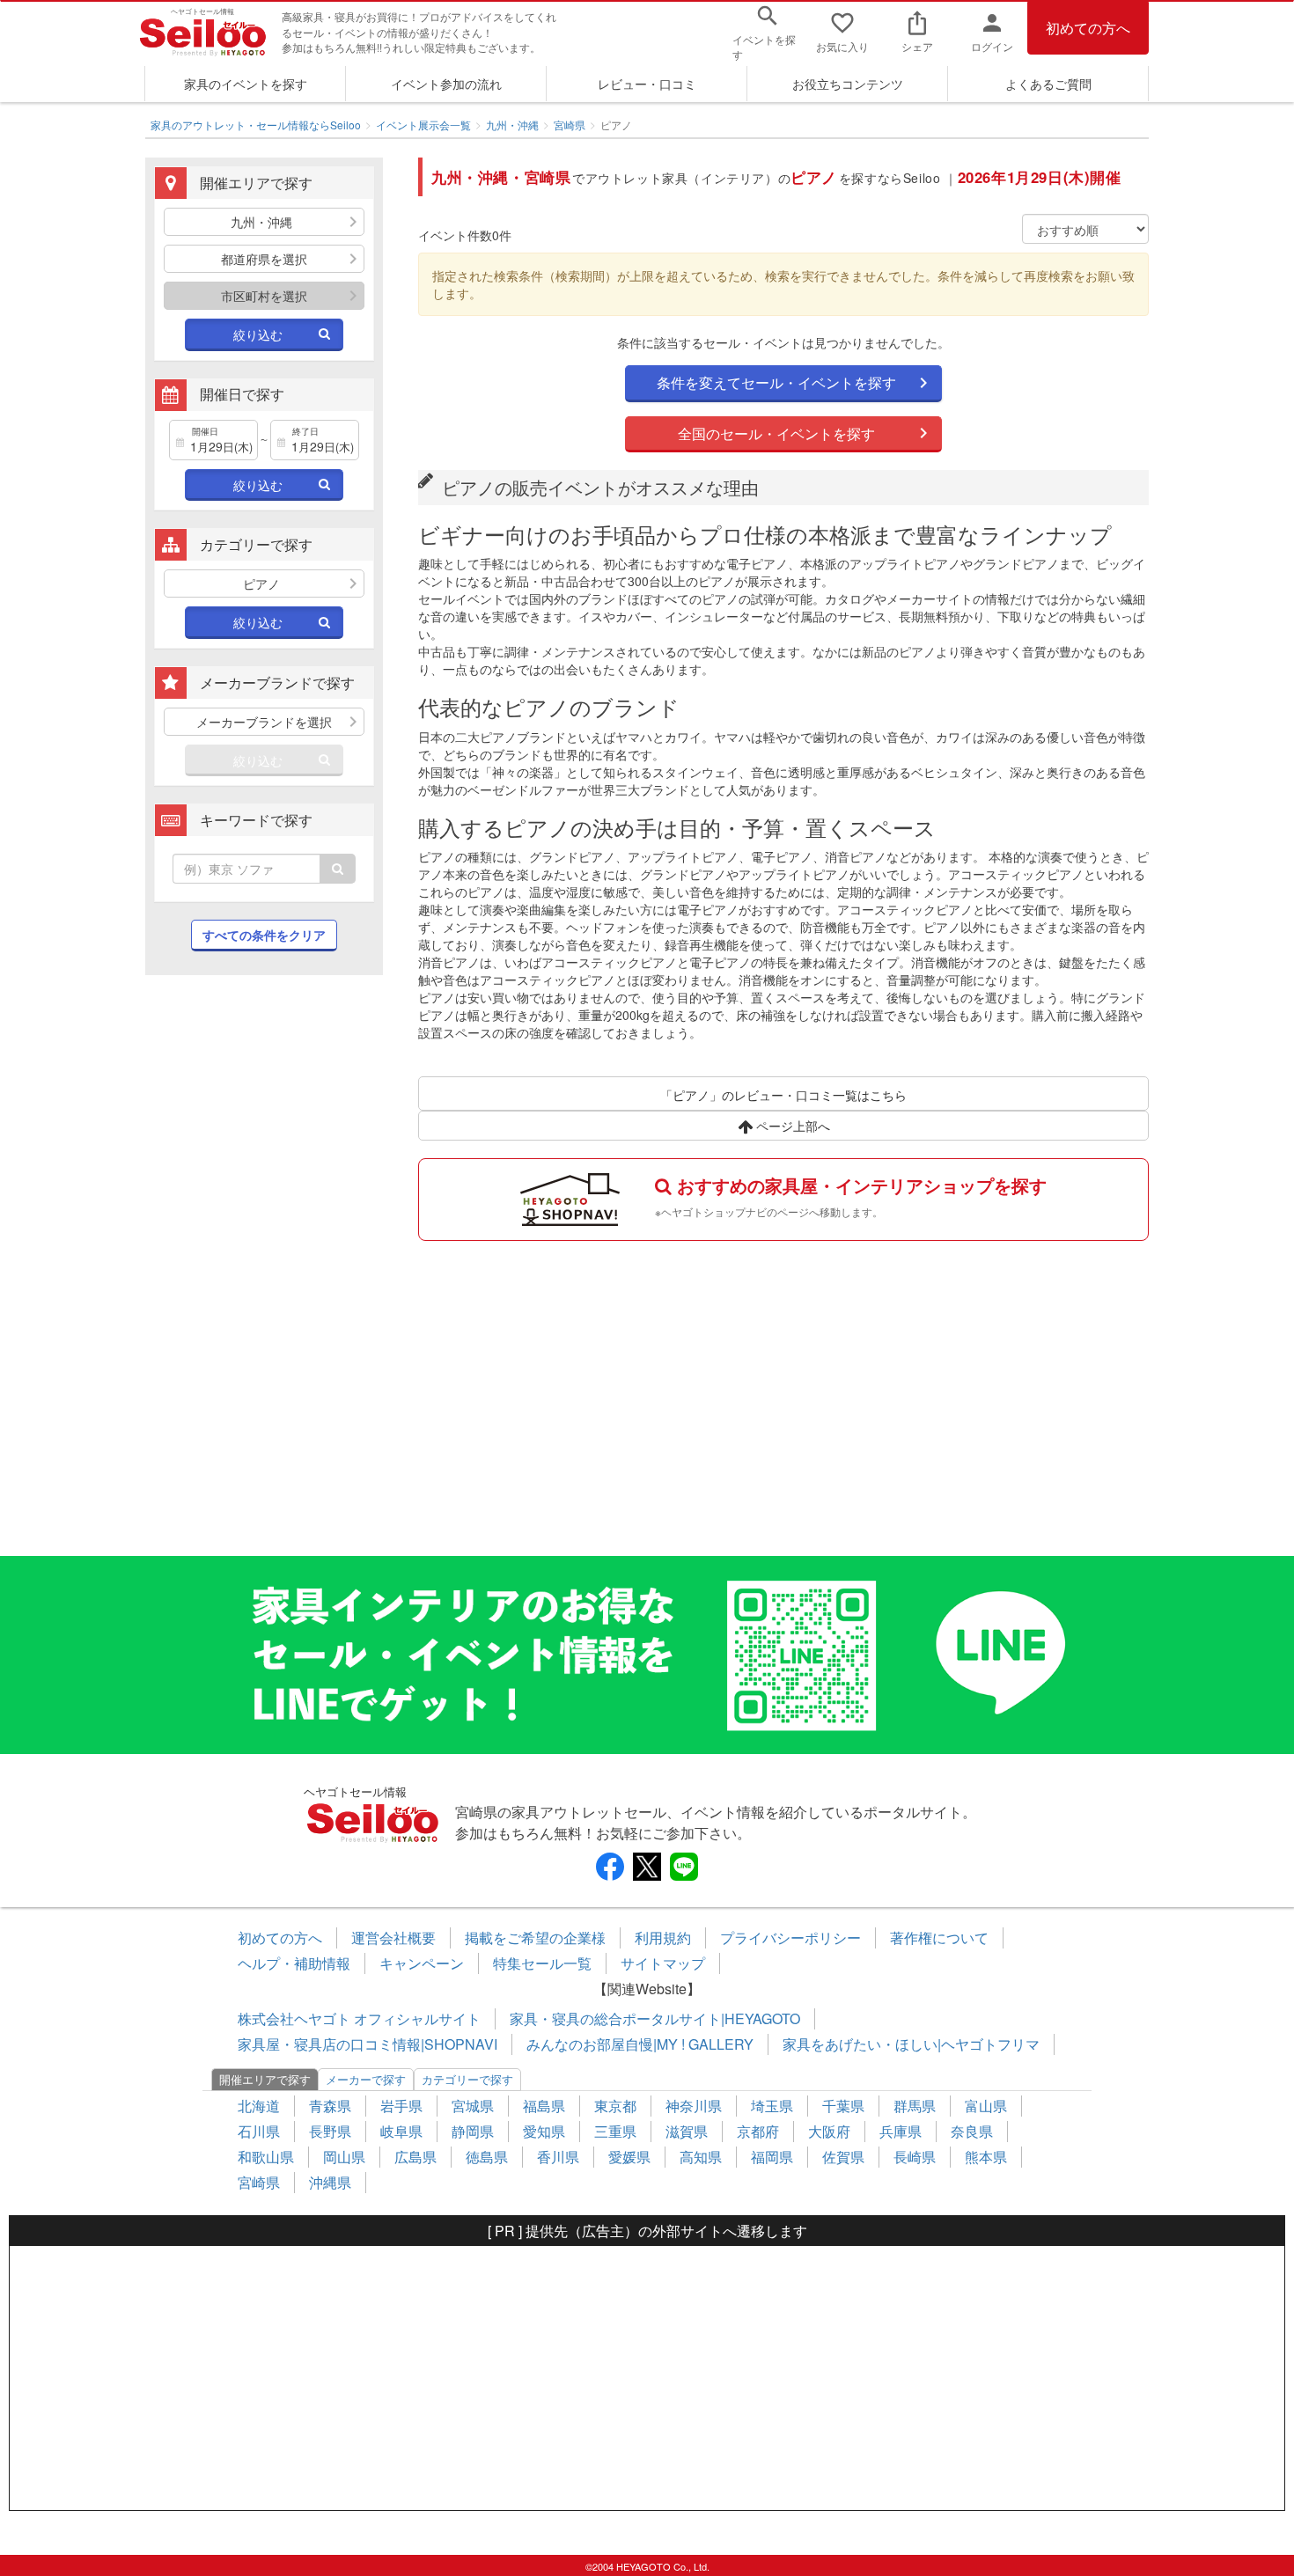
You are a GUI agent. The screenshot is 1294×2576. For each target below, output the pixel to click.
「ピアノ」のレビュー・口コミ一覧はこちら (783, 1095)
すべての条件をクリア (264, 935)
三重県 (615, 2131)
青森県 (330, 2106)
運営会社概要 (393, 1938)
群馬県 (915, 2106)
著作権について (939, 1938)
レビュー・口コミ (647, 84)
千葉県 (843, 2106)
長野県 (330, 2131)
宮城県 (473, 2106)
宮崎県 (570, 125)
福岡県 (772, 2157)
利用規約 (663, 1938)
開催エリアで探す (265, 2079)
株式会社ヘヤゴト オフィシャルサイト (359, 2018)
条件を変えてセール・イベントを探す (776, 382)
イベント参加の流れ (446, 84)
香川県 (558, 2157)
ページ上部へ (791, 1126)
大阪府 (829, 2131)
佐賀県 (843, 2157)
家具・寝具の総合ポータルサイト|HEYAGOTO (655, 2018)
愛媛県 (629, 2157)
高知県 (701, 2157)
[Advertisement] (264, 1274)
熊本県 (986, 2157)
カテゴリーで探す (467, 2079)
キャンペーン (422, 1963)
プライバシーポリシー (790, 1938)
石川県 (259, 2131)
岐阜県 (401, 2131)
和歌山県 (266, 2157)
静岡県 (473, 2131)
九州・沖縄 (512, 125)
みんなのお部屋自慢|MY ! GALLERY (640, 2044)
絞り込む (258, 334)
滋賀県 (687, 2131)
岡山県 (344, 2157)
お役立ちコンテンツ (848, 84)
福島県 (544, 2106)
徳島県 (487, 2157)
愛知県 (544, 2131)
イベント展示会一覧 (423, 125)
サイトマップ (663, 1963)
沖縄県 (330, 2182)
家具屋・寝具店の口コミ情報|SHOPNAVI (368, 2044)
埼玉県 (772, 2106)
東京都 (615, 2106)
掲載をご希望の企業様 (535, 1938)
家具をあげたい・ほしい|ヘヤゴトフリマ (911, 2044)
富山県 (986, 2106)
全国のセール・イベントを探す (776, 433)
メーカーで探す (366, 2079)
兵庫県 (901, 2131)
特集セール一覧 (542, 1963)
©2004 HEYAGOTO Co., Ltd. (647, 2566)
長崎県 (915, 2157)
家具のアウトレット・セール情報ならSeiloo (256, 125)
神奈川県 (694, 2106)
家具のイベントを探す (246, 84)
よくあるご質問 (1048, 84)
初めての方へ (1088, 28)
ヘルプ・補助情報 (294, 1963)
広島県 (415, 2157)
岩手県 (401, 2106)
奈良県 (972, 2131)
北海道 (259, 2106)
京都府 (758, 2131)
